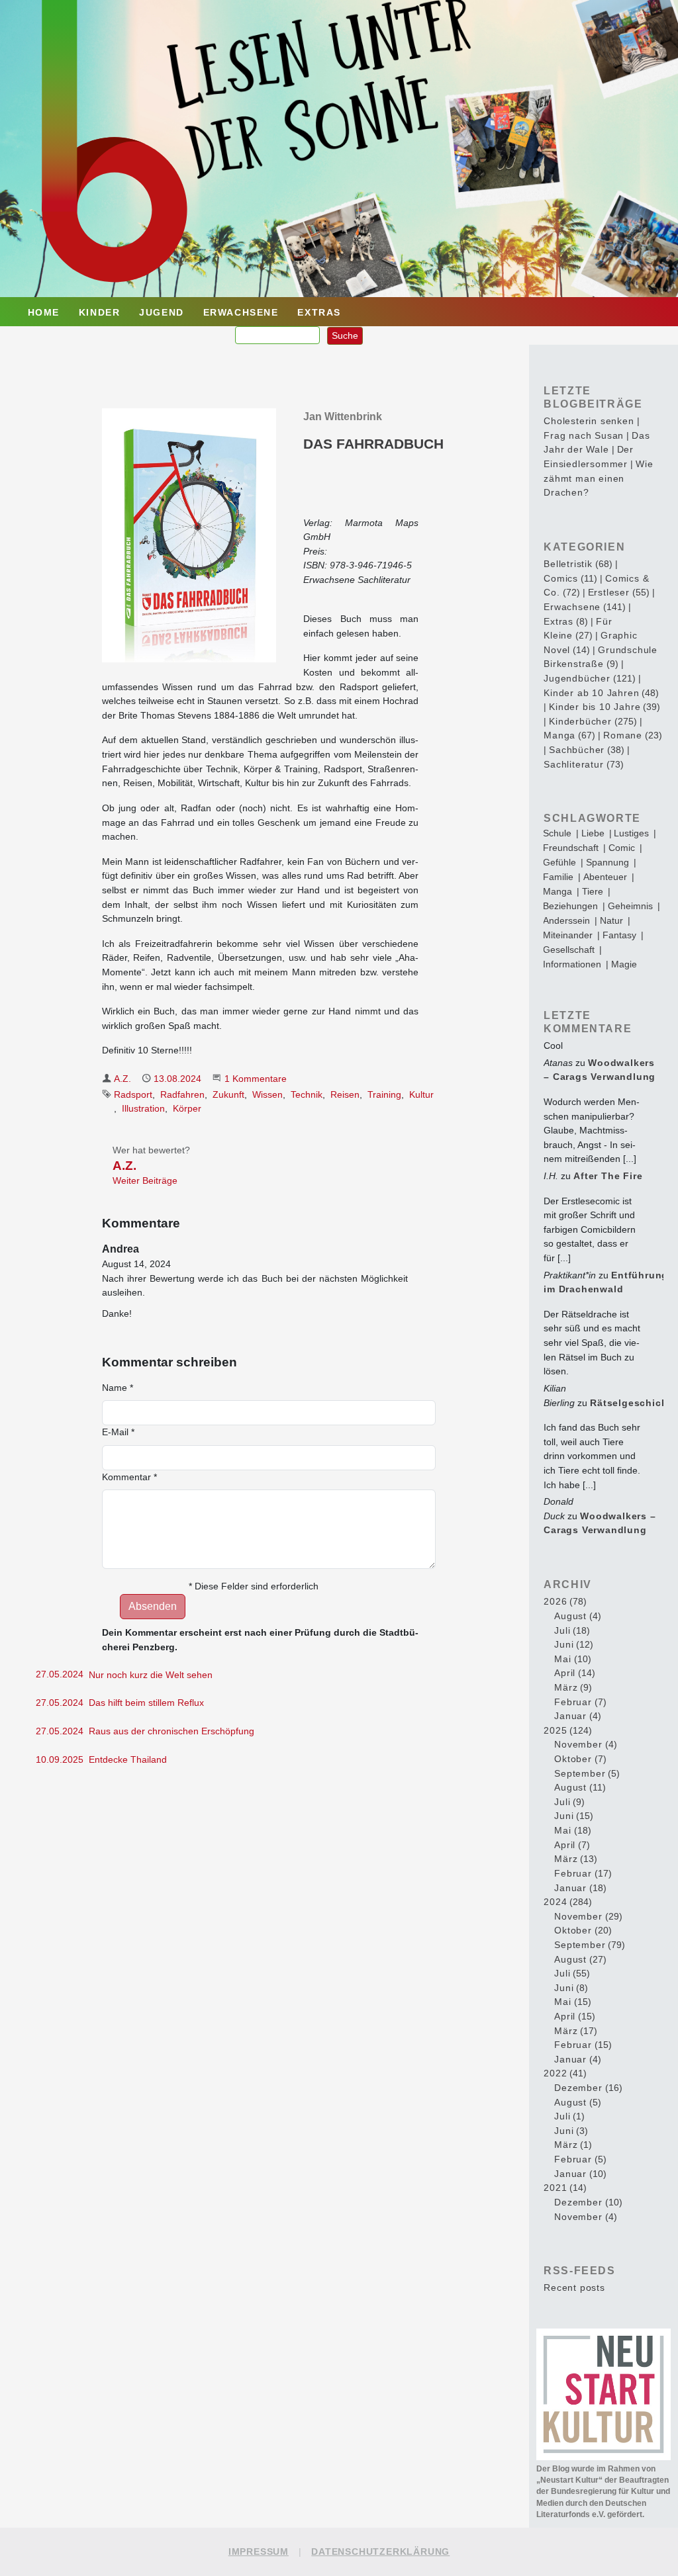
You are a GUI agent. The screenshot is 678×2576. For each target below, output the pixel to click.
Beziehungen (570, 906)
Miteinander (568, 935)
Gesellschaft (569, 950)
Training (384, 1094)
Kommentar (129, 1477)
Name (118, 1388)
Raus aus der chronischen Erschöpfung (171, 1731)
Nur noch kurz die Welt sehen (151, 1675)
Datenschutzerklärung (380, 2552)
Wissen (267, 1094)
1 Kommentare (256, 1079)
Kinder (100, 312)
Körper (187, 1108)
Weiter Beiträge (145, 1180)
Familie (558, 877)
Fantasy (619, 935)
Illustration (143, 1108)
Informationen (572, 964)
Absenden (153, 1606)
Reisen (345, 1094)
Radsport (133, 1094)
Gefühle (559, 862)
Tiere (593, 891)
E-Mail (118, 1432)
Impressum (259, 2552)
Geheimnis (630, 906)
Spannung (607, 862)
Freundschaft (571, 848)
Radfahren (182, 1094)
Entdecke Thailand (128, 1759)
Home (44, 312)
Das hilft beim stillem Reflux (146, 1703)
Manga (557, 891)
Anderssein (566, 920)
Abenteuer (605, 877)
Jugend (162, 312)
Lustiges (631, 833)
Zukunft (228, 1094)
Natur (611, 920)
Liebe (593, 833)
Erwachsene (241, 312)
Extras (319, 312)
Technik (307, 1094)
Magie (624, 964)
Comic (622, 848)
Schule (557, 833)
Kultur (421, 1094)
